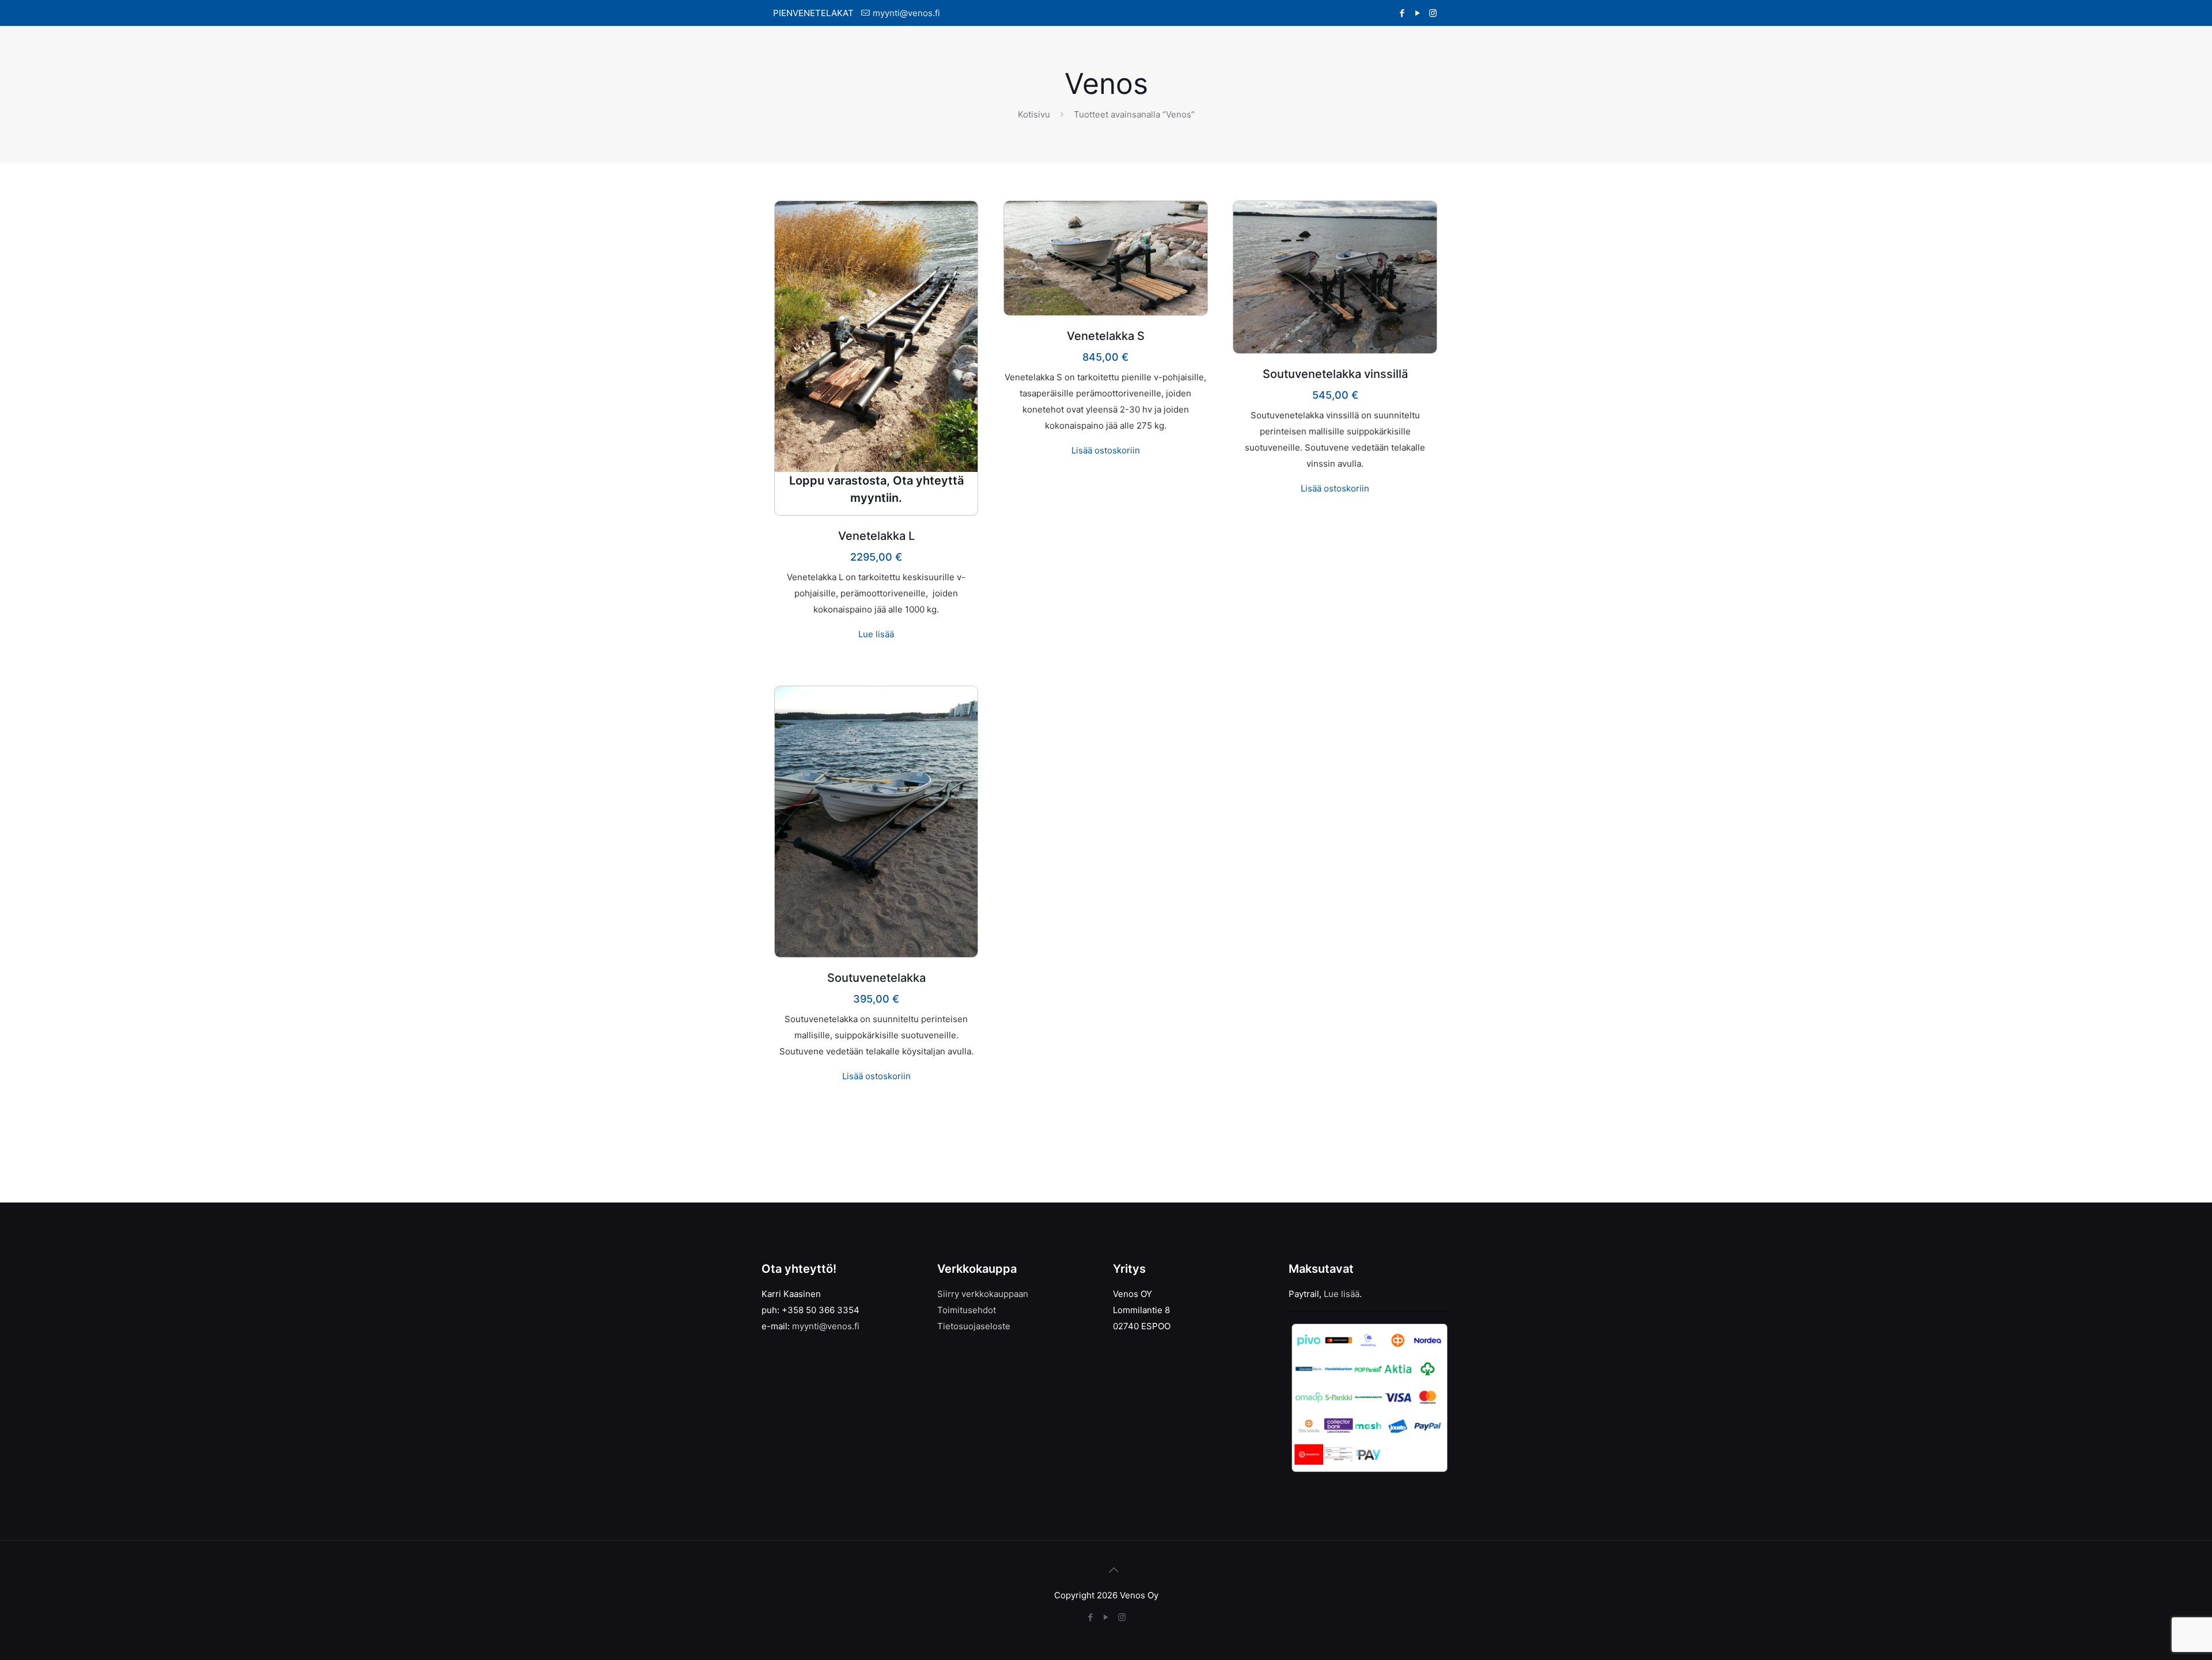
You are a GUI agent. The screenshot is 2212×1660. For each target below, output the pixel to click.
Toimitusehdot (967, 1310)
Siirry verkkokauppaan (983, 1294)
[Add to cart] (1191, 217)
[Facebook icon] (1402, 13)
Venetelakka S (1106, 336)
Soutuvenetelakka (876, 978)
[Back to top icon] (1106, 1564)
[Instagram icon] (1433, 13)
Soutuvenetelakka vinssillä (1335, 374)
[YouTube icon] (1417, 13)
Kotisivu (1034, 114)
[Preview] (961, 242)
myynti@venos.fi (906, 13)
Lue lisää (876, 634)
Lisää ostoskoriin (1106, 450)
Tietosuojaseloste (974, 1326)
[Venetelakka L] (876, 336)
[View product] (961, 217)
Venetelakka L (876, 536)
